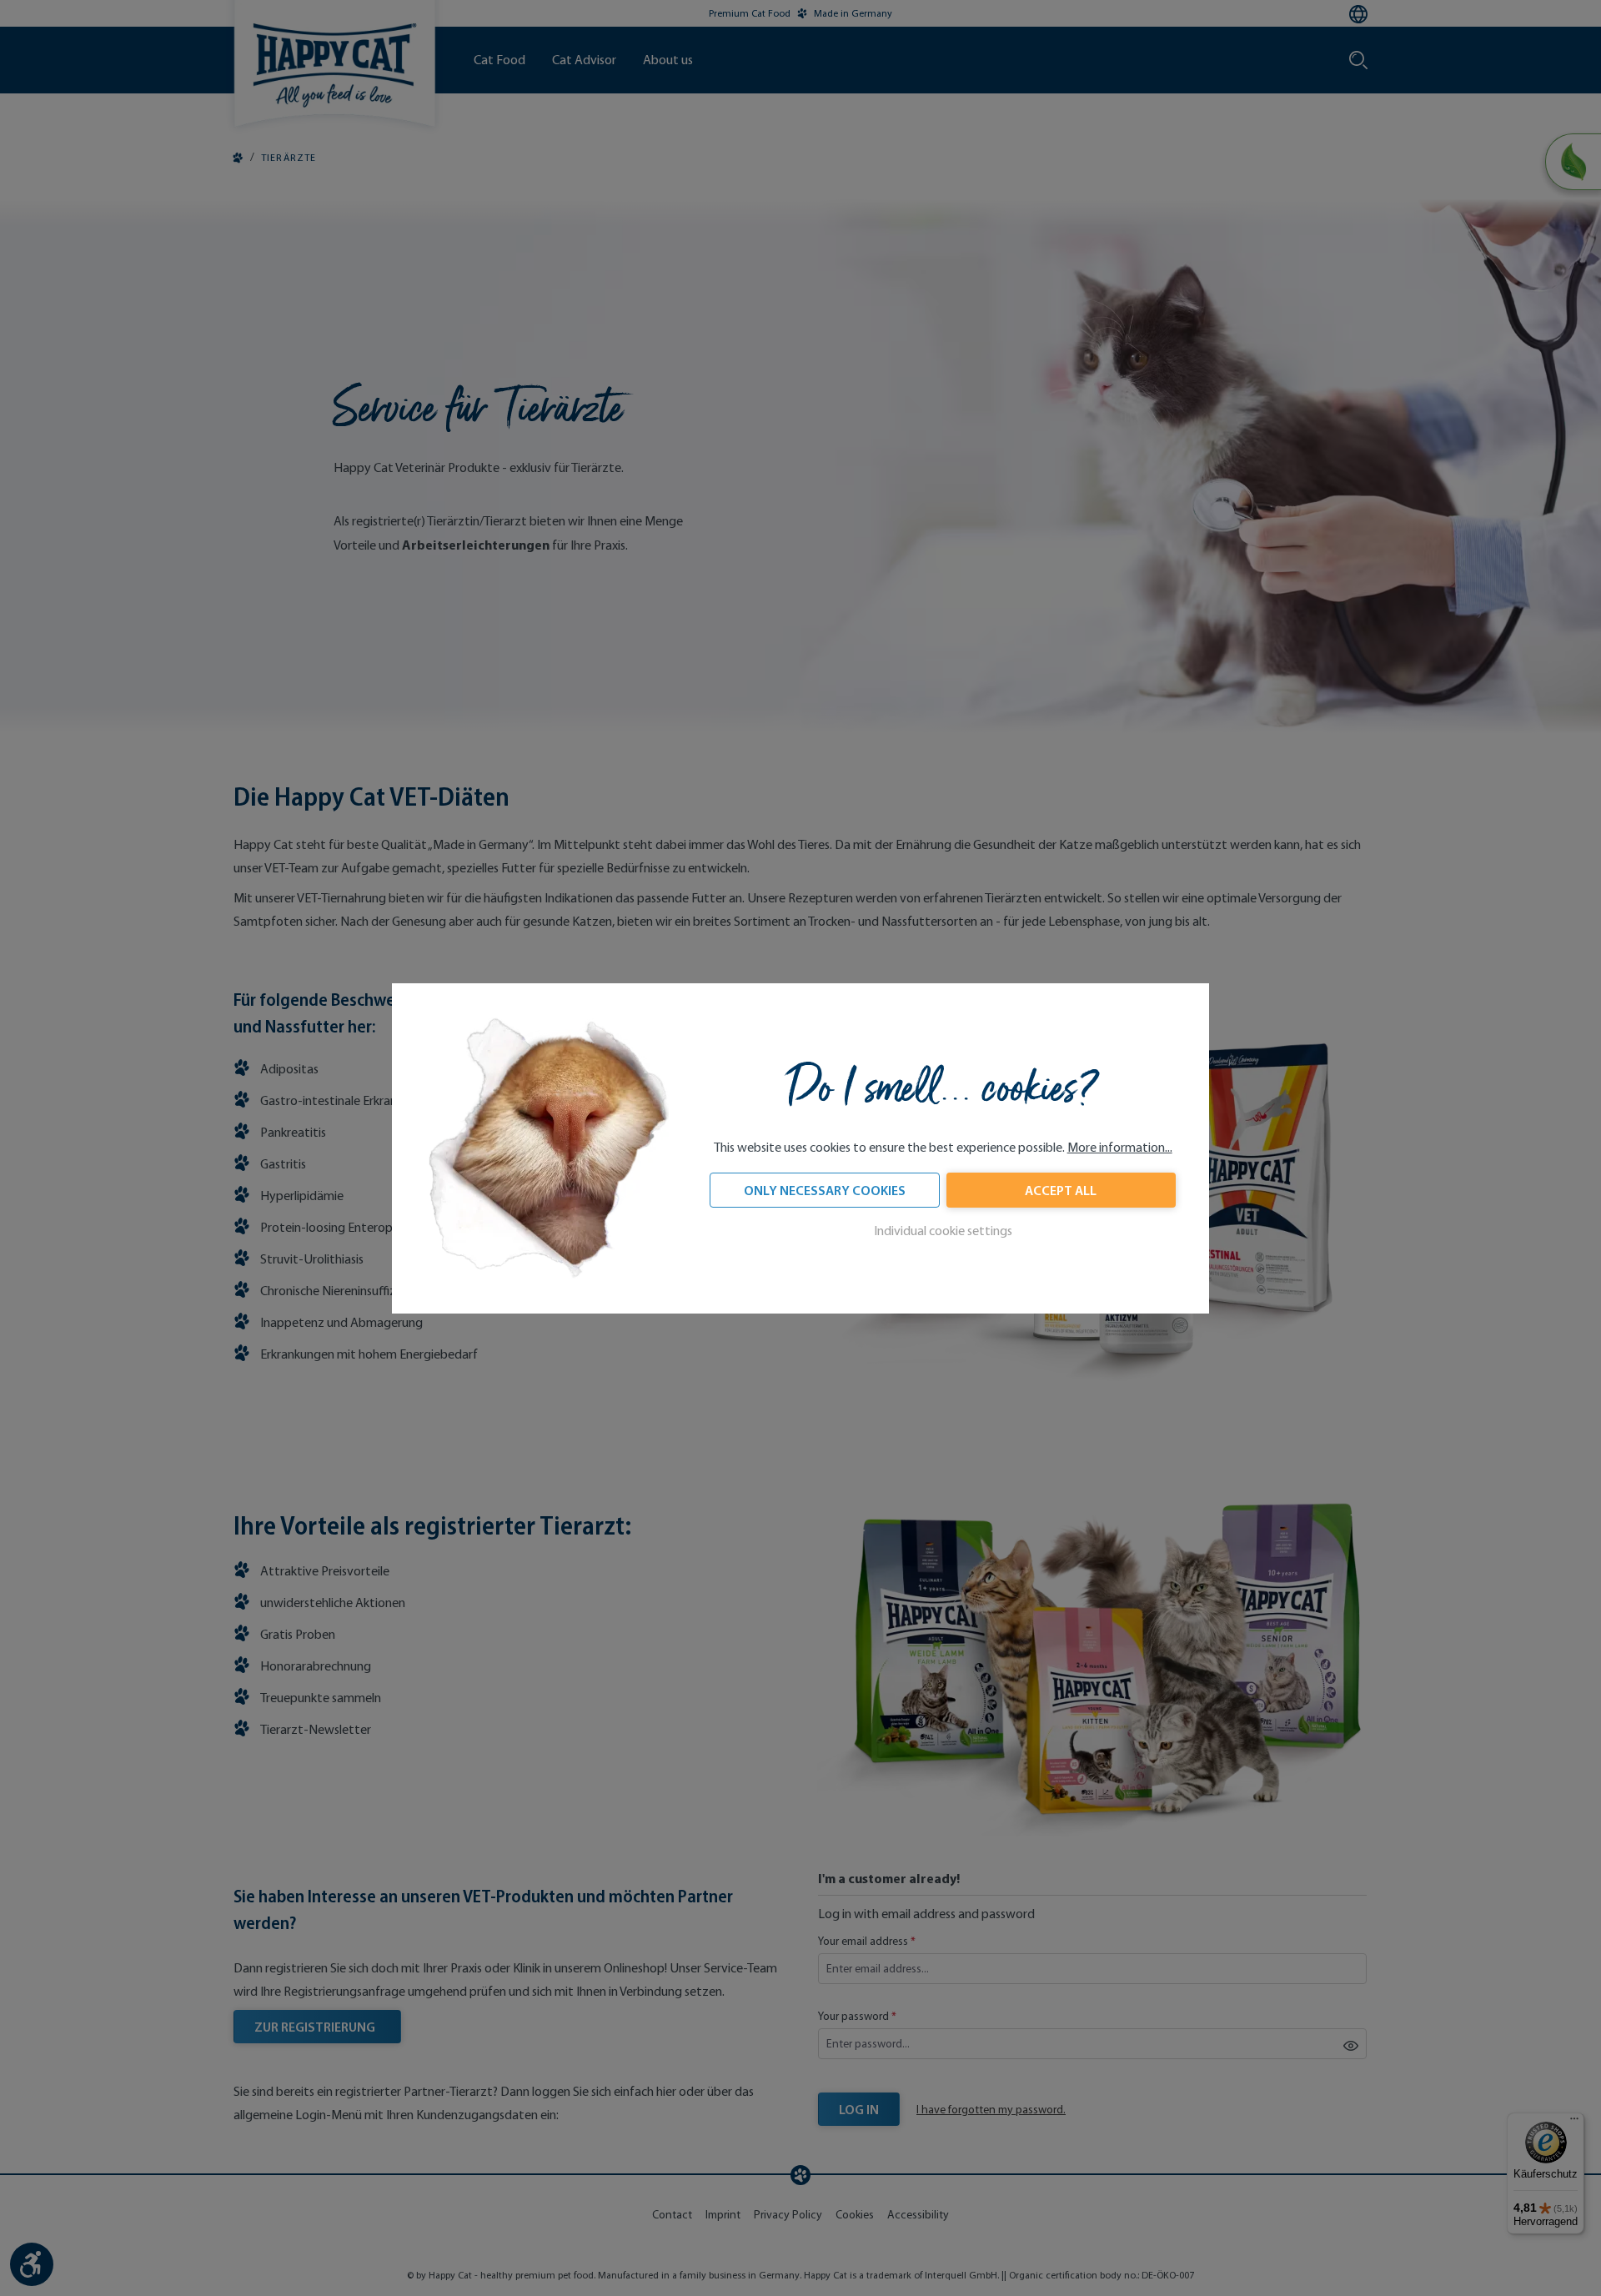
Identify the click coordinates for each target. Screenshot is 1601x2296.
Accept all (1061, 1190)
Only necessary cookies (825, 1190)
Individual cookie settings (943, 1231)
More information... (1120, 1147)
